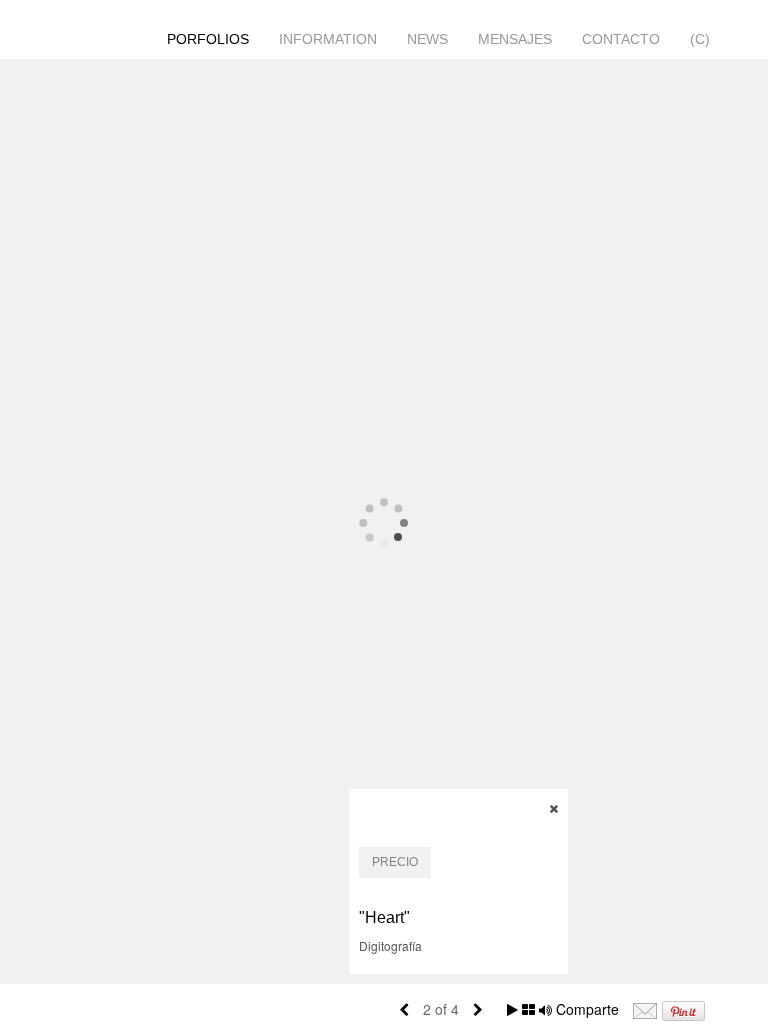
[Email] (645, 1009)
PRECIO (395, 862)
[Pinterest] (683, 1009)
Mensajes (515, 39)
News (427, 39)
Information (328, 39)
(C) (700, 39)
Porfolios (208, 39)
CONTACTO (621, 39)
